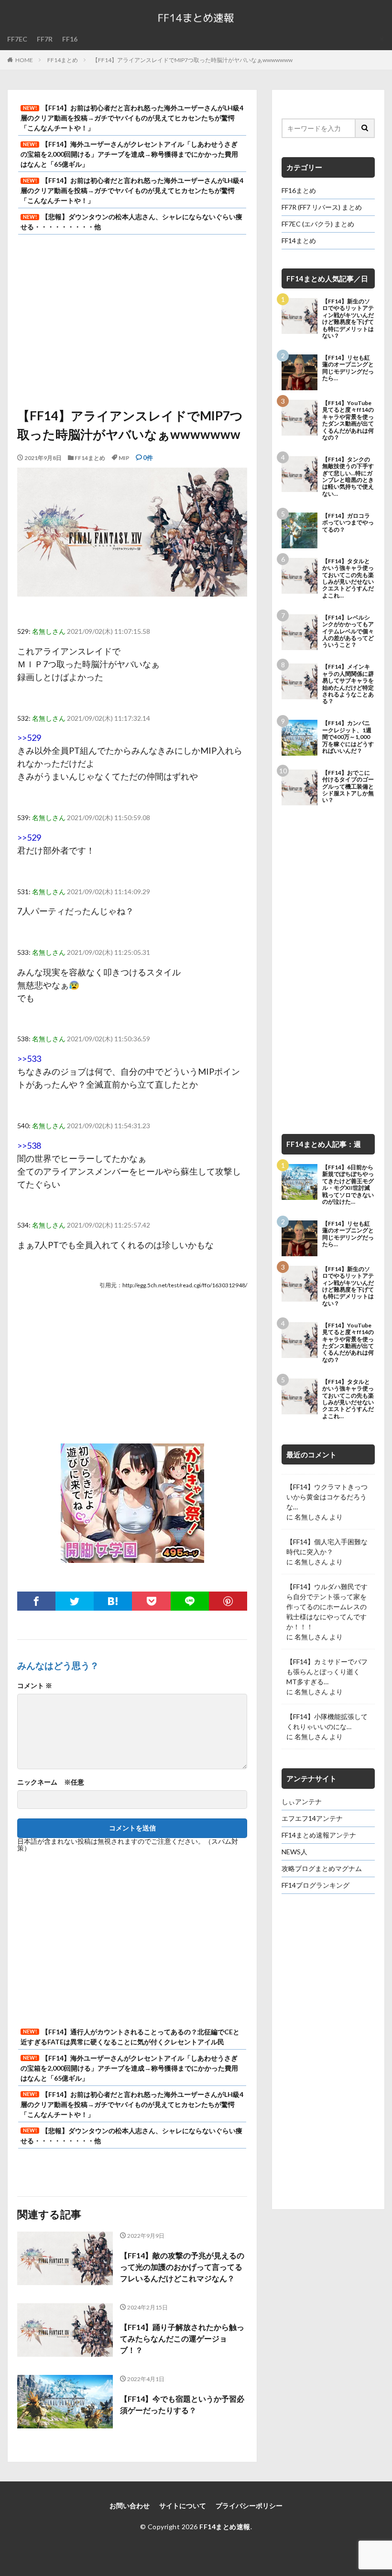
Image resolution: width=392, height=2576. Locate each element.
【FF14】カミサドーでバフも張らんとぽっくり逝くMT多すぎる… (327, 1672)
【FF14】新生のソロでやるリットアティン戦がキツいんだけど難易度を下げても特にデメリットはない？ (348, 319)
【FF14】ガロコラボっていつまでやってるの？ (348, 523)
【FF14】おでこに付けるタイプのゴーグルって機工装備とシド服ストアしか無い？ (348, 787)
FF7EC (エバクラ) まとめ (318, 224)
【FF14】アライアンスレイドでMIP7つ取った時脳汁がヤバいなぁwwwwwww (192, 60)
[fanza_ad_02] (132, 1556)
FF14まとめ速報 (225, 2527)
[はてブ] (113, 1601)
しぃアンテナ (302, 1801)
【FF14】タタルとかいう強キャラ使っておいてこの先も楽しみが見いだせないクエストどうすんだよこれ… (348, 578)
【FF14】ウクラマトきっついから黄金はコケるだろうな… (327, 1497)
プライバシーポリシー (249, 2506)
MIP (124, 458)
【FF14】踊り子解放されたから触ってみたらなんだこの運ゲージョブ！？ (182, 2338)
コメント (35, 1686)
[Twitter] (75, 1601)
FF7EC (17, 39)
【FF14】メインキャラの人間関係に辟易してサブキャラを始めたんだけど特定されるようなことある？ (348, 684)
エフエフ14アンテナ (312, 1818)
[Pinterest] (228, 1601)
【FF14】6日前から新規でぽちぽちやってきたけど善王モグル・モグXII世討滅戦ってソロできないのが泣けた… (348, 1185)
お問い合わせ (130, 2506)
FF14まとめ (63, 60)
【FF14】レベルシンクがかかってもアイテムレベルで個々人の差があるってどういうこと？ (348, 631)
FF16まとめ (299, 190)
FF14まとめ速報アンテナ (319, 1835)
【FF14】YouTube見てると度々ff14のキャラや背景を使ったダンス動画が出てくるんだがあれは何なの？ (348, 420)
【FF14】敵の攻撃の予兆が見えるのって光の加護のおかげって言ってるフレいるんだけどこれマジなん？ (182, 2267)
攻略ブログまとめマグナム (322, 1868)
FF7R (45, 39)
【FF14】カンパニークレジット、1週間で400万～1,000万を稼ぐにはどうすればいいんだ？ (348, 737)
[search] (365, 128)
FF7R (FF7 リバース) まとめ (322, 207)
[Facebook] (36, 1601)
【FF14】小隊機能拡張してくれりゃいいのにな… (327, 1721)
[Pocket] (151, 1601)
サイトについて (183, 2506)
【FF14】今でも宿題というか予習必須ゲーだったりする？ (182, 2404)
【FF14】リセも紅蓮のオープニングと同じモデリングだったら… (348, 368)
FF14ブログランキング (316, 1885)
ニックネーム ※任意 (51, 1782)
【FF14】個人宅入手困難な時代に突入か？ (327, 1547)
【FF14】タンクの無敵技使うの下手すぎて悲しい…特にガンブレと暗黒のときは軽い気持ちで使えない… (348, 477)
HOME (24, 60)
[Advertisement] (132, 321)
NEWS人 (294, 1852)
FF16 (70, 39)
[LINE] (190, 1601)
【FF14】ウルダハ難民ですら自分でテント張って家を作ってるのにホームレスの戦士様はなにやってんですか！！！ (327, 1607)
